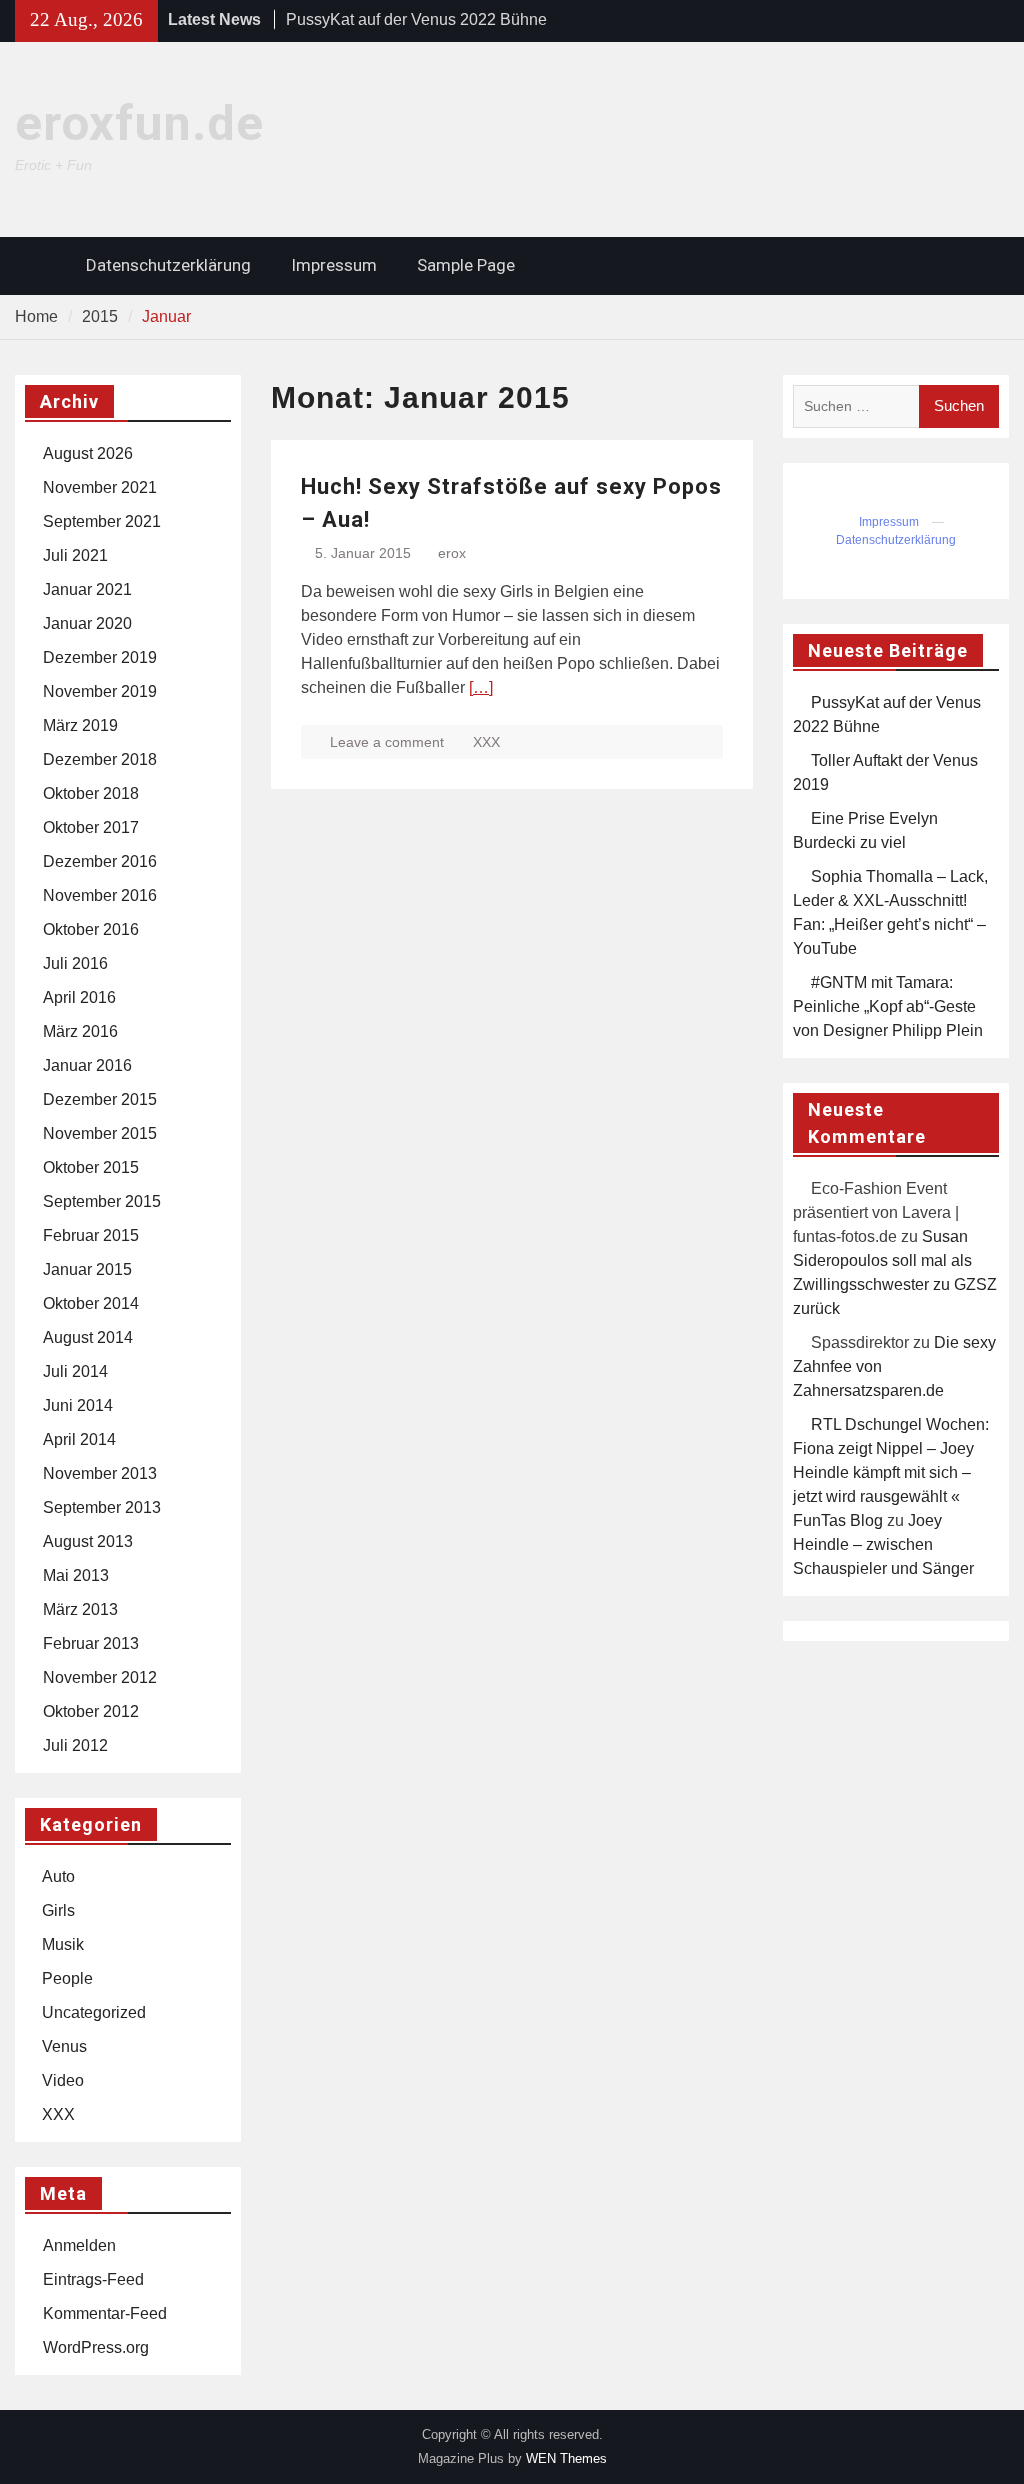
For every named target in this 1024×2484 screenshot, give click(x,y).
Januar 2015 (87, 1269)
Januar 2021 (87, 589)
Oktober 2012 (91, 1711)
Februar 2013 (91, 1643)
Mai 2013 (76, 1575)
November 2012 (100, 1677)
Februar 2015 (91, 1235)
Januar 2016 (87, 1065)
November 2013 (100, 1473)
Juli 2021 (75, 555)
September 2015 (102, 1201)
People (67, 1978)
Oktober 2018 (91, 793)
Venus (64, 2046)
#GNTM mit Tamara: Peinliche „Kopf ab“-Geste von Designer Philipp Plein (888, 1006)
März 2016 (80, 1031)
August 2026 (88, 453)
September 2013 (102, 1507)
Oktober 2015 (91, 1167)
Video (63, 2080)
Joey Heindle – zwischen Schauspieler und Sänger (883, 1544)
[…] (481, 687)
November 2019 (100, 691)
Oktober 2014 (91, 1303)
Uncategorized (94, 2012)
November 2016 (100, 895)
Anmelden (79, 2245)
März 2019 (80, 725)
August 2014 (88, 1337)
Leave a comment (387, 742)
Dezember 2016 (100, 861)
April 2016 (79, 997)
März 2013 (80, 1609)
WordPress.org (96, 2347)
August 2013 (88, 1541)
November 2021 (100, 487)
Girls (58, 1910)
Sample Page (466, 265)
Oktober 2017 (91, 827)
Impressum (334, 265)
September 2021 (102, 521)
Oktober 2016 (91, 929)
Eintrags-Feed (93, 2279)
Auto (58, 1876)
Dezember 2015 (100, 1099)
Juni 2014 (78, 1405)
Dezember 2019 (100, 657)
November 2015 (100, 1133)
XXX (486, 742)
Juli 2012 (75, 1745)
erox (452, 553)
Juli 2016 (75, 963)
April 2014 (79, 1439)
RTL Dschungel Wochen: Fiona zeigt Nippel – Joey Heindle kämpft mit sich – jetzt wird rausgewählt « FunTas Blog (891, 1472)
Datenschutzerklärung (168, 265)
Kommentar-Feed (105, 2313)
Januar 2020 (87, 623)
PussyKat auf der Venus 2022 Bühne (416, 19)
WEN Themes (566, 2458)
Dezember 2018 (100, 759)
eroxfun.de (139, 123)
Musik (63, 1944)
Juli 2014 (75, 1371)
